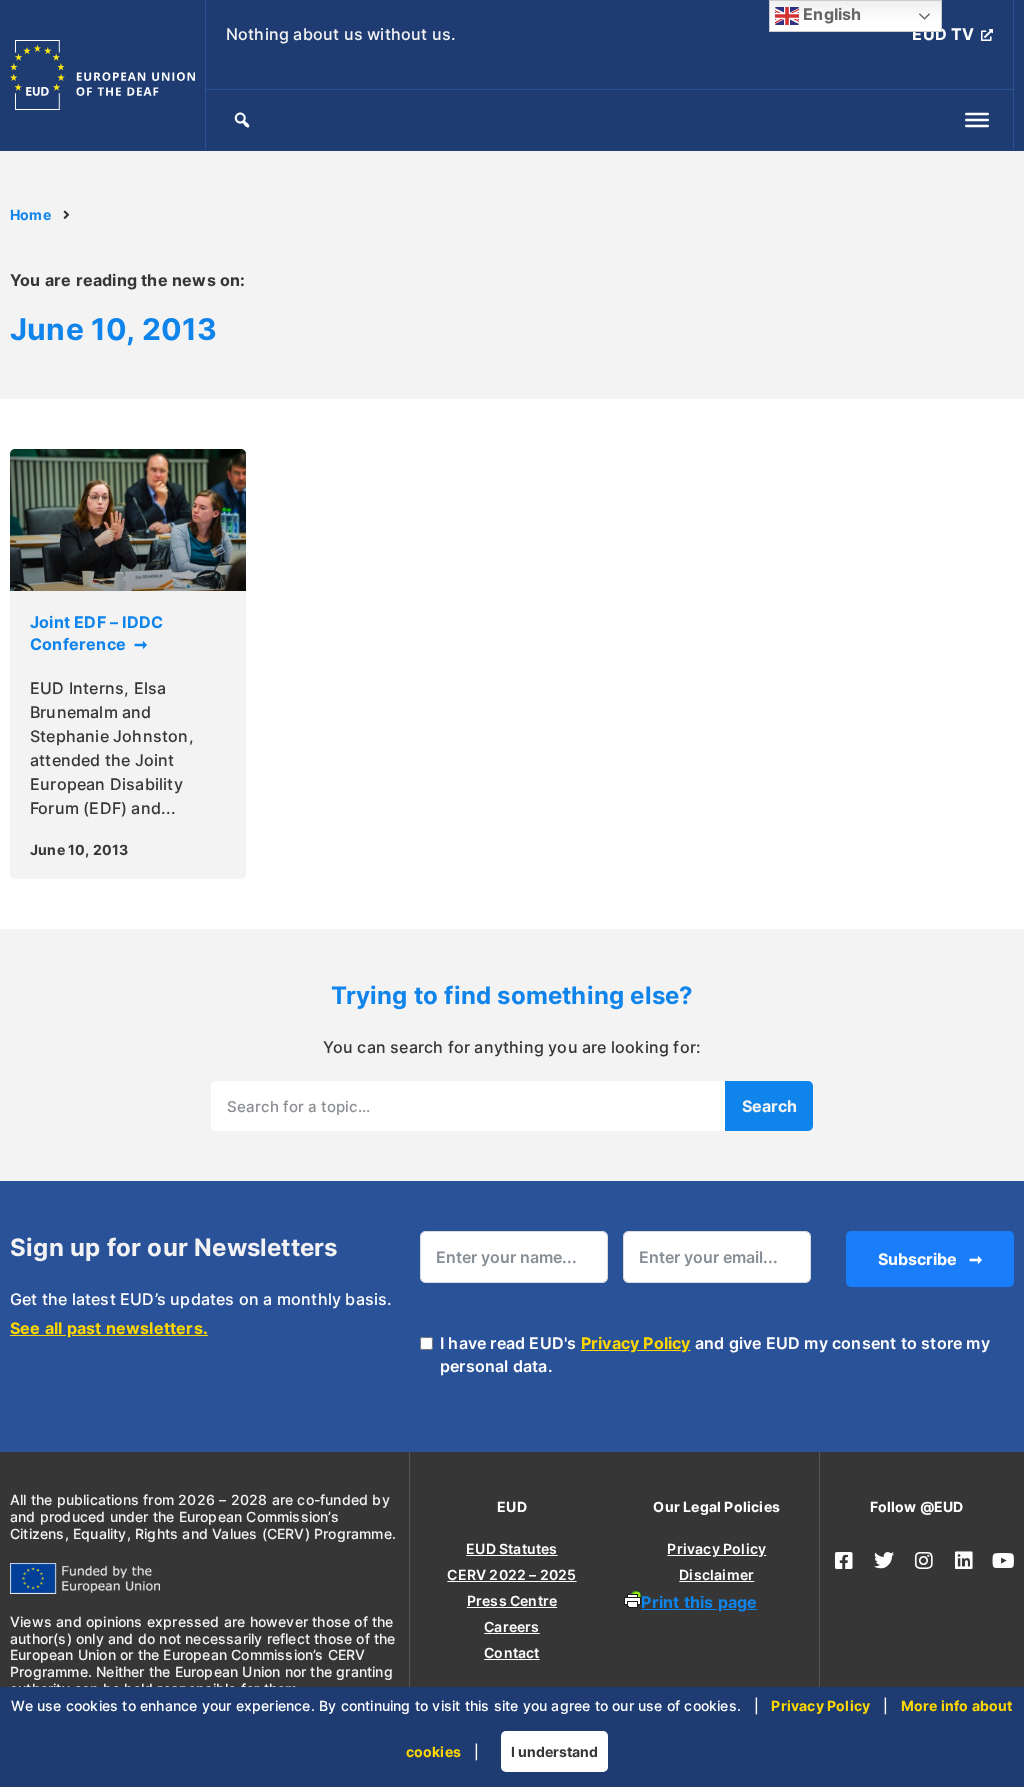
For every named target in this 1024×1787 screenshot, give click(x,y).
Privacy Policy (636, 1343)
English (830, 14)
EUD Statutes (511, 1548)
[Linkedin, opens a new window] (964, 1561)
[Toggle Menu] (977, 120)
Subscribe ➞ (930, 1259)
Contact (511, 1652)
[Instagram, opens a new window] (924, 1561)
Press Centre (512, 1600)
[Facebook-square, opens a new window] (844, 1561)
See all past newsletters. (109, 1328)
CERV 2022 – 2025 (511, 1574)
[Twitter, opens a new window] (884, 1561)
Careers (511, 1626)
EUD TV (943, 34)
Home (30, 215)
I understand (554, 1751)
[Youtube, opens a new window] (1004, 1561)
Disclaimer (716, 1574)
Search (769, 1106)
